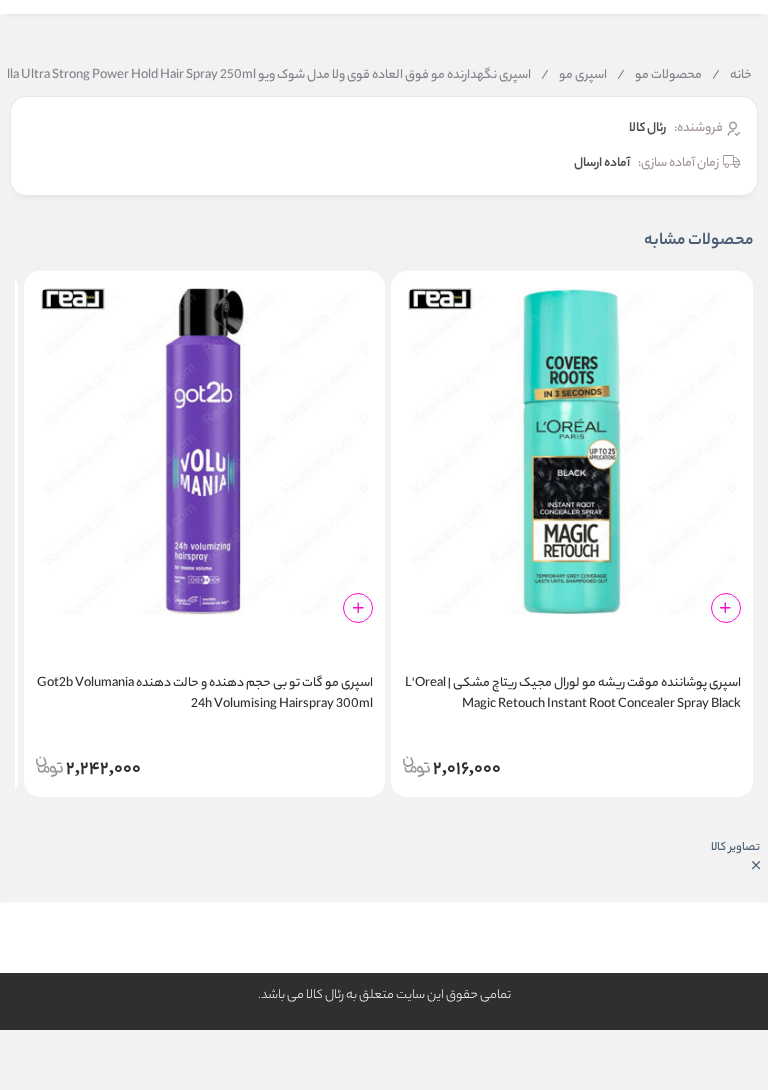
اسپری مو (574, 76)
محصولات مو (659, 76)
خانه (732, 76)
